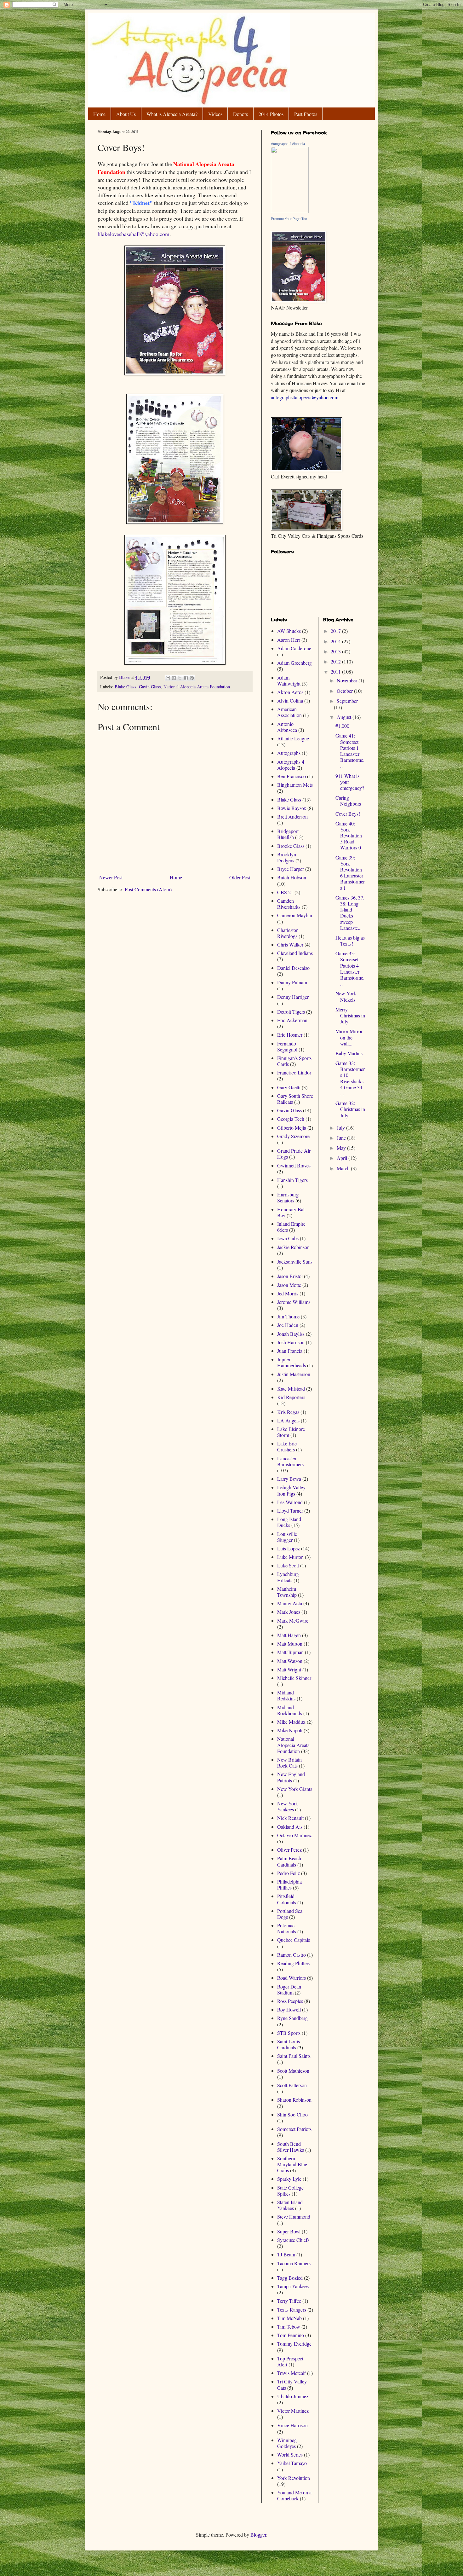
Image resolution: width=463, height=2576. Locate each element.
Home (99, 114)
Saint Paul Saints (294, 2056)
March (344, 1168)
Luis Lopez (289, 1548)
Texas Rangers (292, 2310)
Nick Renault (290, 1818)
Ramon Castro (292, 1955)
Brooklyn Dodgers (287, 857)
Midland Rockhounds (290, 1710)
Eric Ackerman (292, 1020)
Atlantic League (293, 738)
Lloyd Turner (290, 1511)
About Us (126, 114)
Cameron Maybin (295, 915)
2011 (336, 671)
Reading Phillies (293, 1963)
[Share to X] (180, 678)
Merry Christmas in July (350, 1015)
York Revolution (294, 2478)
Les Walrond (290, 1502)
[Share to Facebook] (186, 678)
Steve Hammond (294, 2217)
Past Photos (306, 114)
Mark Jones (289, 1612)
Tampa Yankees (293, 2286)
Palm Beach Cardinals (289, 1861)
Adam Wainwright (289, 680)
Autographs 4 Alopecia (288, 144)
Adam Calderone (294, 648)
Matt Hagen (289, 1635)
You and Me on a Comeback (294, 2495)
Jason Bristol (290, 1276)
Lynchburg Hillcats (288, 1577)
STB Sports (289, 2033)
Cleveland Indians (295, 953)
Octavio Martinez (294, 1835)
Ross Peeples (290, 2001)
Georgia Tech (291, 1119)
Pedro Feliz (289, 1873)
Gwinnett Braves (294, 1165)
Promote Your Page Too (289, 219)
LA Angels (288, 1420)
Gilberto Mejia (292, 1128)
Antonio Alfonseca (287, 727)
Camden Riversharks (289, 904)
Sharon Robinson (294, 2100)
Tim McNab (289, 2318)
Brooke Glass (291, 846)
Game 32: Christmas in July (350, 1109)
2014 (336, 641)
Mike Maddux (291, 1722)
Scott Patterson (292, 2085)
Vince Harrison (292, 2425)
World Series (290, 2454)
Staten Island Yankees (290, 2205)
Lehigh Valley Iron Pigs (291, 1490)
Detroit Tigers (291, 1012)
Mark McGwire (293, 1621)
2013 (336, 651)
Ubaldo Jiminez (293, 2396)
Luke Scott (288, 1565)
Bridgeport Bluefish (288, 834)
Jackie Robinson (293, 1247)
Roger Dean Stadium (289, 1989)
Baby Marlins (349, 1053)
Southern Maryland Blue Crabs (292, 2164)
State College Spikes (290, 2191)
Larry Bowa (289, 1479)
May (342, 1148)
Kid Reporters (291, 1397)
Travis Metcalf (292, 2373)
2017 (336, 631)
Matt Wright (289, 1669)
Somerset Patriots (294, 2129)
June (342, 1138)
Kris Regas (288, 1412)
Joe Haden (288, 1325)
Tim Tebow (289, 2327)
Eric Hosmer (290, 1035)
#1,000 (342, 726)
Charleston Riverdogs (288, 933)
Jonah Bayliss (291, 1334)
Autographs (289, 753)
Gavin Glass (150, 687)
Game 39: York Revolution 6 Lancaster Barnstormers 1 (350, 873)
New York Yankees (288, 1806)
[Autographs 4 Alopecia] (290, 211)
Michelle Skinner (294, 1678)
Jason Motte (289, 1285)
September (347, 701)
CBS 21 (285, 892)
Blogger (258, 2535)
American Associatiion (289, 712)
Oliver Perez (289, 1850)
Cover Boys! (348, 814)
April (343, 1158)
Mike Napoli (290, 1730)
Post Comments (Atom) (148, 889)
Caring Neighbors (348, 801)
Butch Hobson (292, 877)
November (348, 680)
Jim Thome (288, 1316)
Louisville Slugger (287, 1537)
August (345, 717)
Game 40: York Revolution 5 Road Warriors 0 (349, 836)
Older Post (240, 877)
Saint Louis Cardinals (289, 2044)
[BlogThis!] (174, 678)
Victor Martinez (293, 2411)
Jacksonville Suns (295, 1262)
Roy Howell (289, 2009)
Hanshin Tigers (292, 1180)
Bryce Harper (291, 869)
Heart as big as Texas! (350, 941)
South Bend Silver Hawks (291, 2147)
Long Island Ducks (289, 1522)
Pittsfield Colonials (287, 1899)
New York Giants (295, 1789)
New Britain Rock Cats (289, 1763)
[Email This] (168, 678)
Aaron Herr (289, 640)
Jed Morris (288, 1293)
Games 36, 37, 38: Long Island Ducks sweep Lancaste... (350, 913)
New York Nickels (346, 996)
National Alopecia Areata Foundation (197, 687)
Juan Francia (290, 1351)
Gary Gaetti (289, 1087)
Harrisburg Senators (288, 1197)
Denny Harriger (293, 997)
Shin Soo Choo (292, 2114)
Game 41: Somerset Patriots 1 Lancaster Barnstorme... (350, 751)
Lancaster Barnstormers (290, 1461)
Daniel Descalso (293, 968)
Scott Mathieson (293, 2071)
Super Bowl (289, 2231)
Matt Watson (290, 1661)
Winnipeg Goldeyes (287, 2443)
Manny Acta (290, 1603)
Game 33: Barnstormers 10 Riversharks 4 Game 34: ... (350, 1078)
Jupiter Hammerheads (292, 1362)
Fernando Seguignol (287, 1046)
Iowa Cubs (288, 1238)
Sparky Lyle (289, 2179)
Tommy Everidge (294, 2344)
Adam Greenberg (294, 663)
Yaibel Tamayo (292, 2463)
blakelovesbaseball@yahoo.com (134, 234)
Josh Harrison (291, 1342)
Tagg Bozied (290, 2278)
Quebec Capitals (294, 1940)
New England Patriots (291, 1777)
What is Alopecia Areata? (172, 114)
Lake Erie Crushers (287, 1446)
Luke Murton (290, 1557)
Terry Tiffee (289, 2301)
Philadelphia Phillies (289, 1884)
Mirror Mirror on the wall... (349, 1037)
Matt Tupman (290, 1652)
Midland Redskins (286, 1695)
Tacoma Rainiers (294, 2263)
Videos (215, 114)
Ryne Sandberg (292, 2018)
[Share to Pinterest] (192, 678)
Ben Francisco (292, 776)
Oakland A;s (290, 1827)
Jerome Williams (294, 1302)
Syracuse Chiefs (293, 2240)
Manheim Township (287, 1592)
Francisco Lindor (294, 1072)
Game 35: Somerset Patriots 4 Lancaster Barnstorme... (350, 968)
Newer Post (111, 877)
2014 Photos (271, 114)
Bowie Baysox (292, 808)
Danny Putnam (292, 982)
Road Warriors (292, 1978)
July (341, 1128)
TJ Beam (286, 2254)
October (345, 691)
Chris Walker (290, 944)
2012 (336, 661)
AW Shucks (289, 631)
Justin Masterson (294, 1374)
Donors (240, 114)
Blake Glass (126, 687)
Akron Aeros (290, 692)
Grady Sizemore (293, 1136)
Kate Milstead (291, 1389)
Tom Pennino (291, 2335)
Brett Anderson (292, 816)
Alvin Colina (290, 700)
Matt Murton (290, 1644)
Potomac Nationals (287, 1928)
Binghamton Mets (295, 785)
